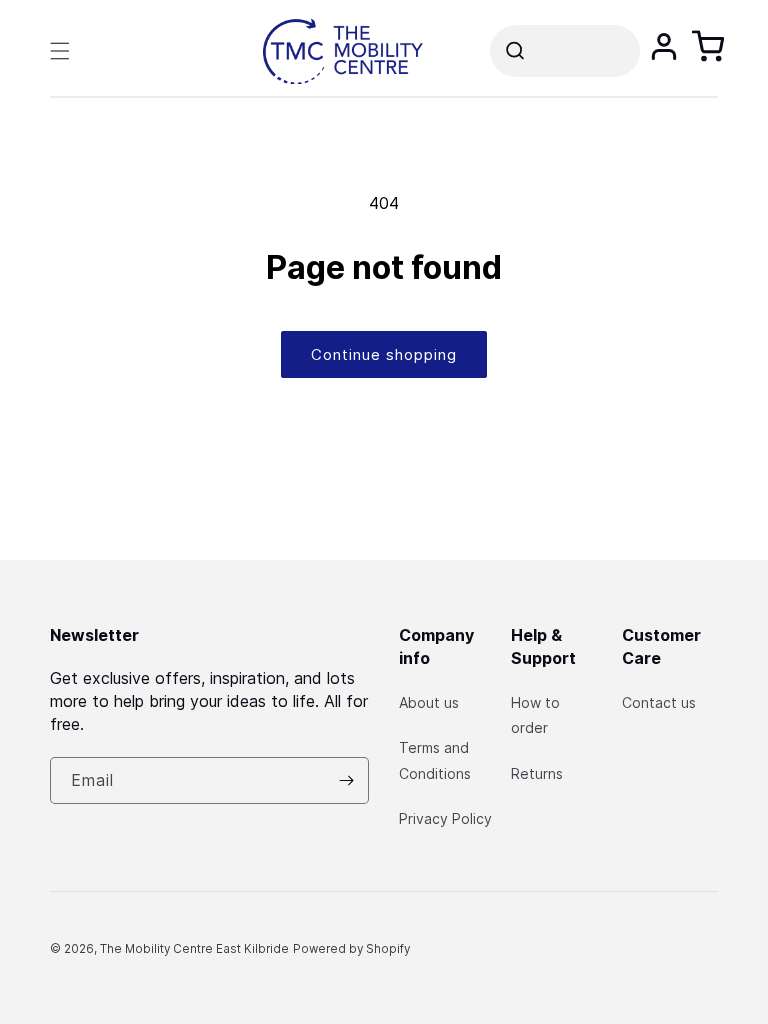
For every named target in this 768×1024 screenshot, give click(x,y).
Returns (537, 773)
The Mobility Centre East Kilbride (194, 949)
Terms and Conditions (435, 760)
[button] (60, 51)
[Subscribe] (346, 780)
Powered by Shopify (351, 949)
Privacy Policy (445, 818)
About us (429, 702)
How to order (535, 715)
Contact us (659, 702)
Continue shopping (384, 354)
